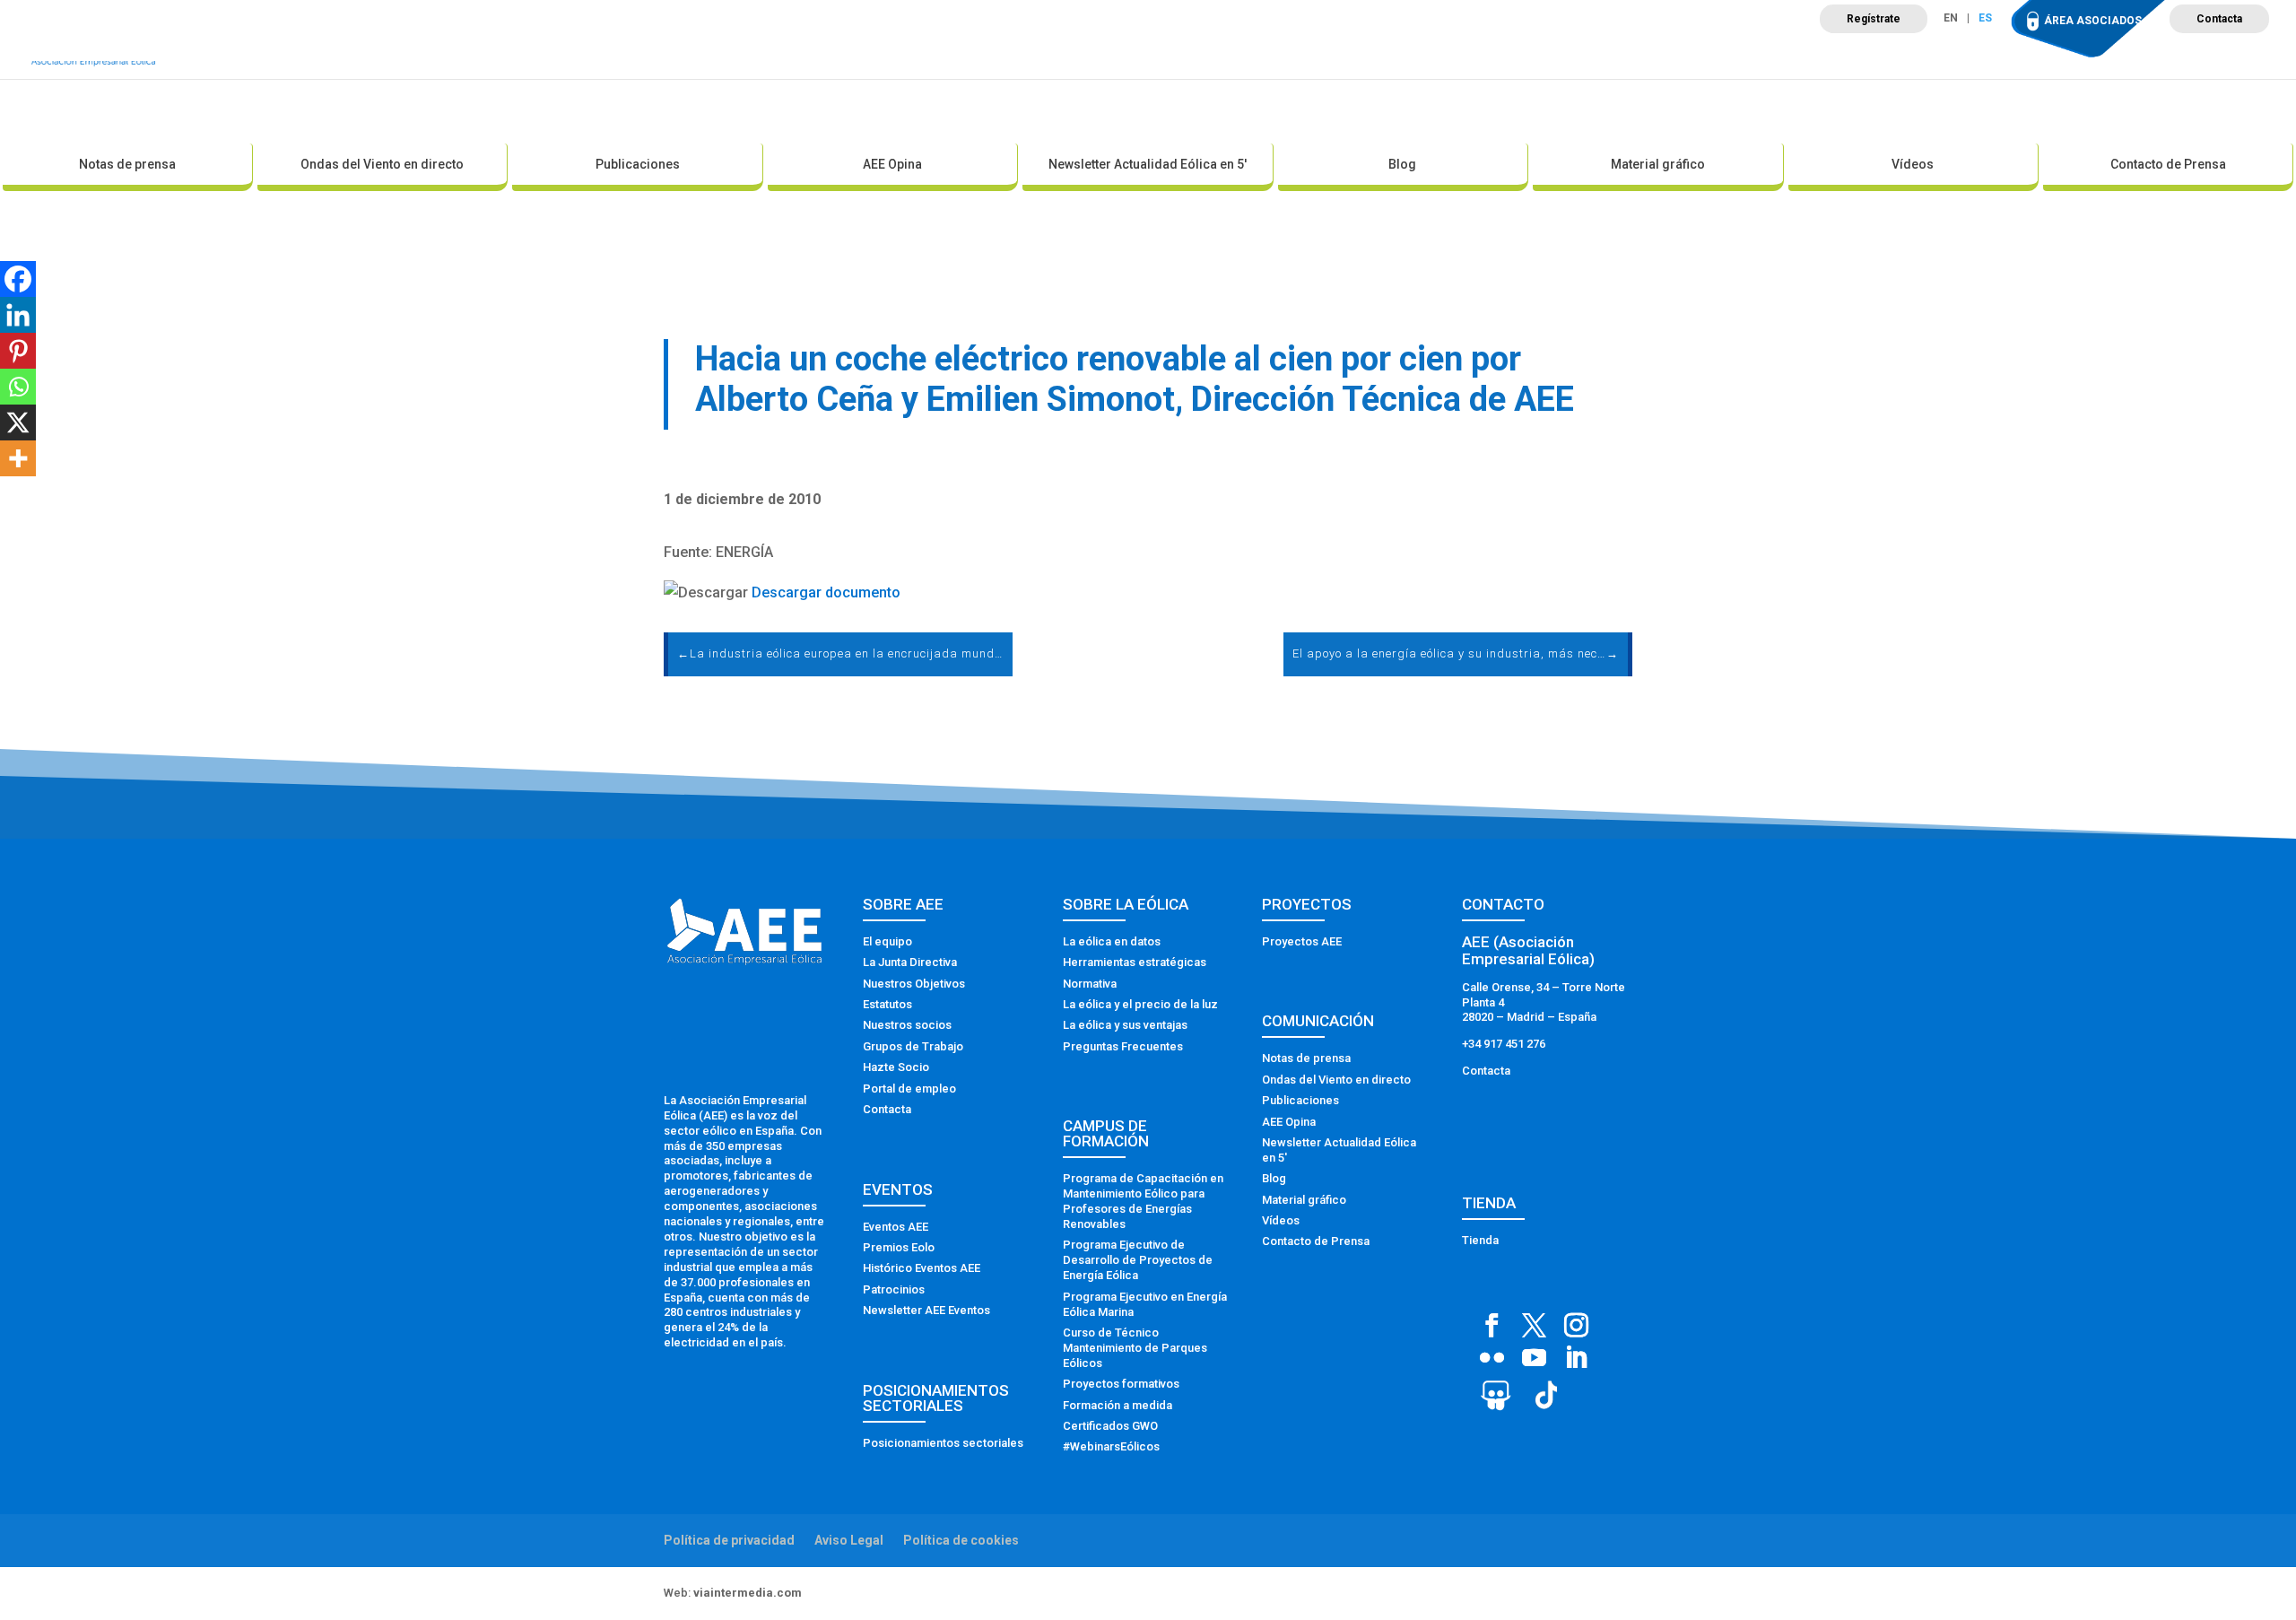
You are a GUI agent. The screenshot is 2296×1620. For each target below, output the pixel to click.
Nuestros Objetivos (914, 984)
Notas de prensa (127, 164)
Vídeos (1913, 164)
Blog (1402, 164)
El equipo (887, 941)
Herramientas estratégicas (1135, 962)
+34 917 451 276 (1504, 1044)
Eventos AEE (896, 1227)
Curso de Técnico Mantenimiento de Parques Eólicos (1135, 1348)
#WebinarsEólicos (1111, 1446)
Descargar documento (826, 592)
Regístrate (1874, 19)
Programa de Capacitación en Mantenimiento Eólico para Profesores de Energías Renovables (1143, 1201)
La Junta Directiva (910, 962)
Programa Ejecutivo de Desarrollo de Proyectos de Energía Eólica (1138, 1260)
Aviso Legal (849, 1540)
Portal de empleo (909, 1089)
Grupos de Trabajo (913, 1046)
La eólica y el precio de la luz (1140, 1004)
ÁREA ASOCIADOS (2093, 21)
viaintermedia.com (748, 1593)
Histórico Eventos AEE (922, 1268)
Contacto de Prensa (2168, 164)
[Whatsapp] (18, 387)
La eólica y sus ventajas (1125, 1025)
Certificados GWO (1110, 1426)
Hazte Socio (896, 1067)
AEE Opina (892, 164)
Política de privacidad (729, 1540)
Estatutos (887, 1004)
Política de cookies (961, 1540)
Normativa (1090, 984)
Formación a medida (1118, 1405)
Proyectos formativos (1121, 1384)
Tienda (1480, 1240)
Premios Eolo (899, 1247)
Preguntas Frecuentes (1123, 1046)
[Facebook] (18, 279)
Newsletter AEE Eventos (926, 1310)
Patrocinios (894, 1289)
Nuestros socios (907, 1025)
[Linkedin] (18, 315)
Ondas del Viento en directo (382, 164)
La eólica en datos (1112, 941)
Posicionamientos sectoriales (943, 1443)
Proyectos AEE (1302, 941)
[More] (18, 458)
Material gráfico (1658, 164)
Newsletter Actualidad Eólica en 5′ (1148, 164)
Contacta (2219, 19)
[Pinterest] (18, 351)
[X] (18, 422)
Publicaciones (638, 164)
